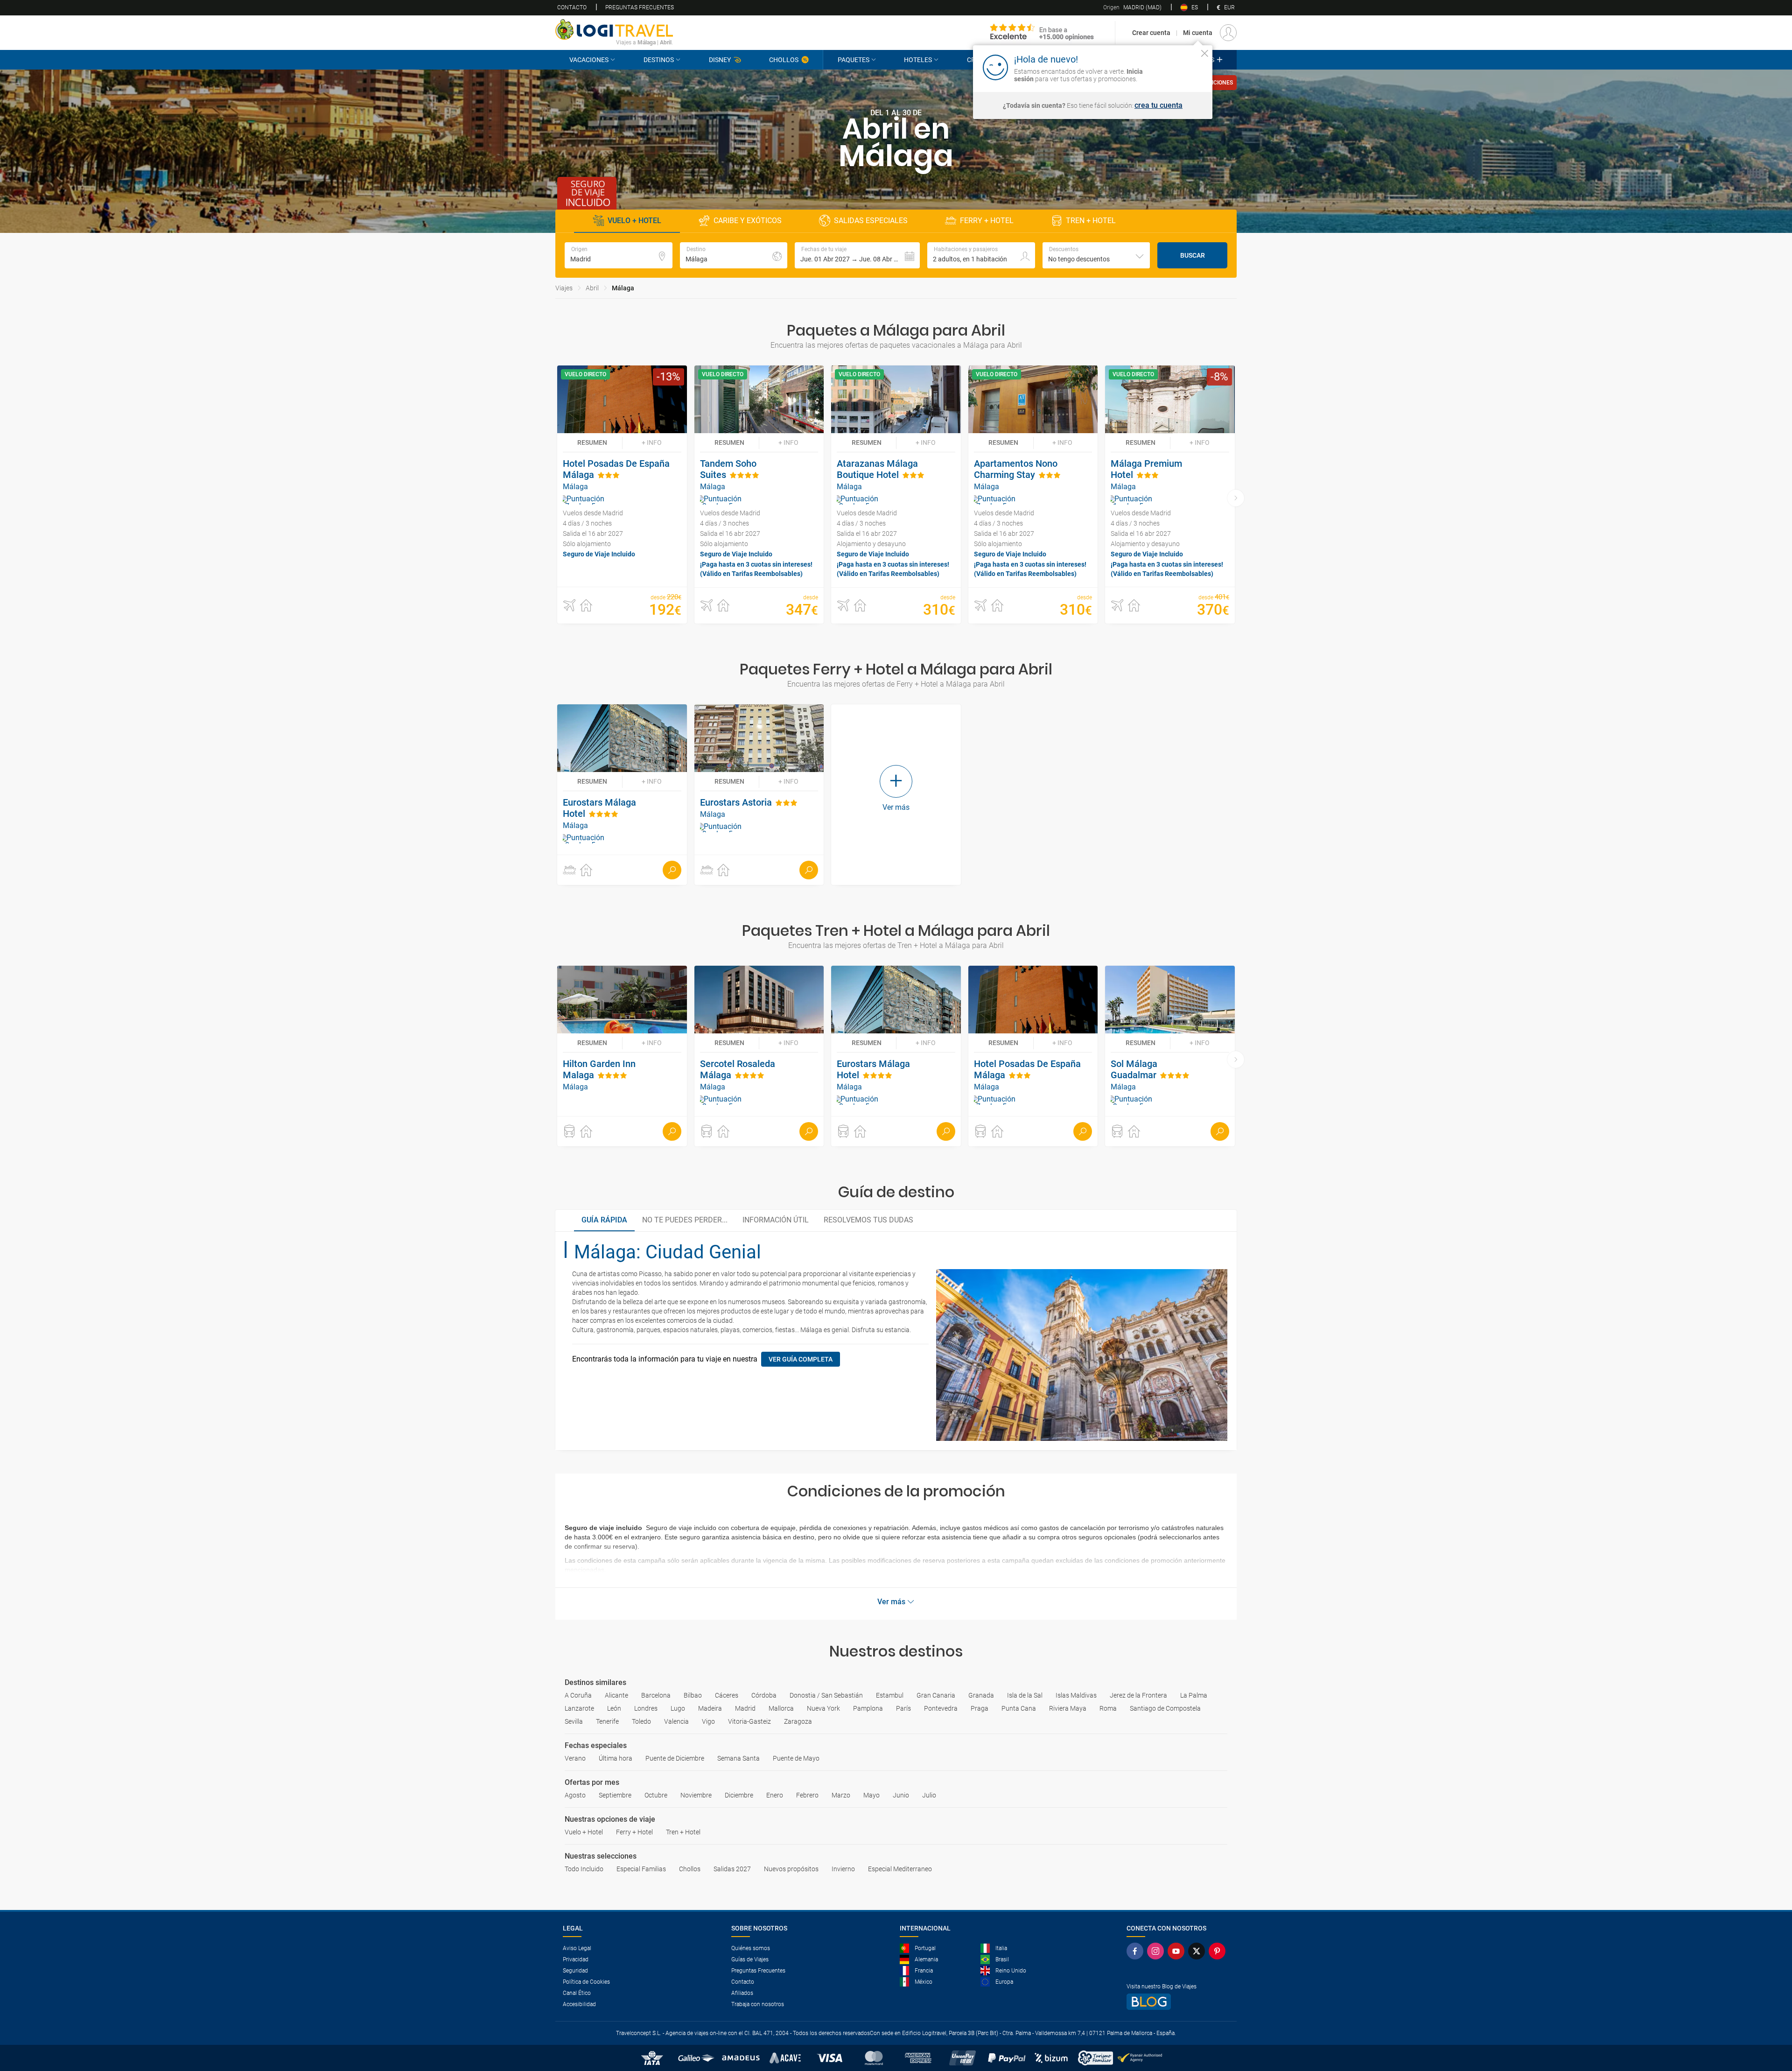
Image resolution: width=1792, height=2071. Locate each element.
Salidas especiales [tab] (871, 221)
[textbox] (619, 255)
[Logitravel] (1042, 33)
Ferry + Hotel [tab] (987, 221)
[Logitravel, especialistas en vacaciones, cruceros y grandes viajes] (614, 29)
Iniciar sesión (1176, 67)
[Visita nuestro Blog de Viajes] (1178, 2002)
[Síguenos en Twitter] (1198, 1951)
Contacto (572, 7)
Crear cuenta (1151, 33)
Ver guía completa (801, 1359)
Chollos (784, 60)
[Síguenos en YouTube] (1178, 1951)
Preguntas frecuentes (640, 7)
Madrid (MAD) (1132, 7)
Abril (592, 288)
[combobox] (1096, 255)
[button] (857, 255)
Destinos (659, 60)
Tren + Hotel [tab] (1091, 221)
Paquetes (854, 60)
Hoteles (918, 60)
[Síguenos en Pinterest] (1219, 1951)
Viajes (564, 288)
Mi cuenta (1198, 33)
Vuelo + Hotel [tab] (634, 221)
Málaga (623, 288)
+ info (652, 442)
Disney (720, 60)
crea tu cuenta (1158, 105)
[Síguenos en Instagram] (1157, 1951)
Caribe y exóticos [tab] (748, 221)
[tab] (604, 1221)
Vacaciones (589, 60)
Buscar (1193, 255)
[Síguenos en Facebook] (1137, 1951)
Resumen (592, 442)
